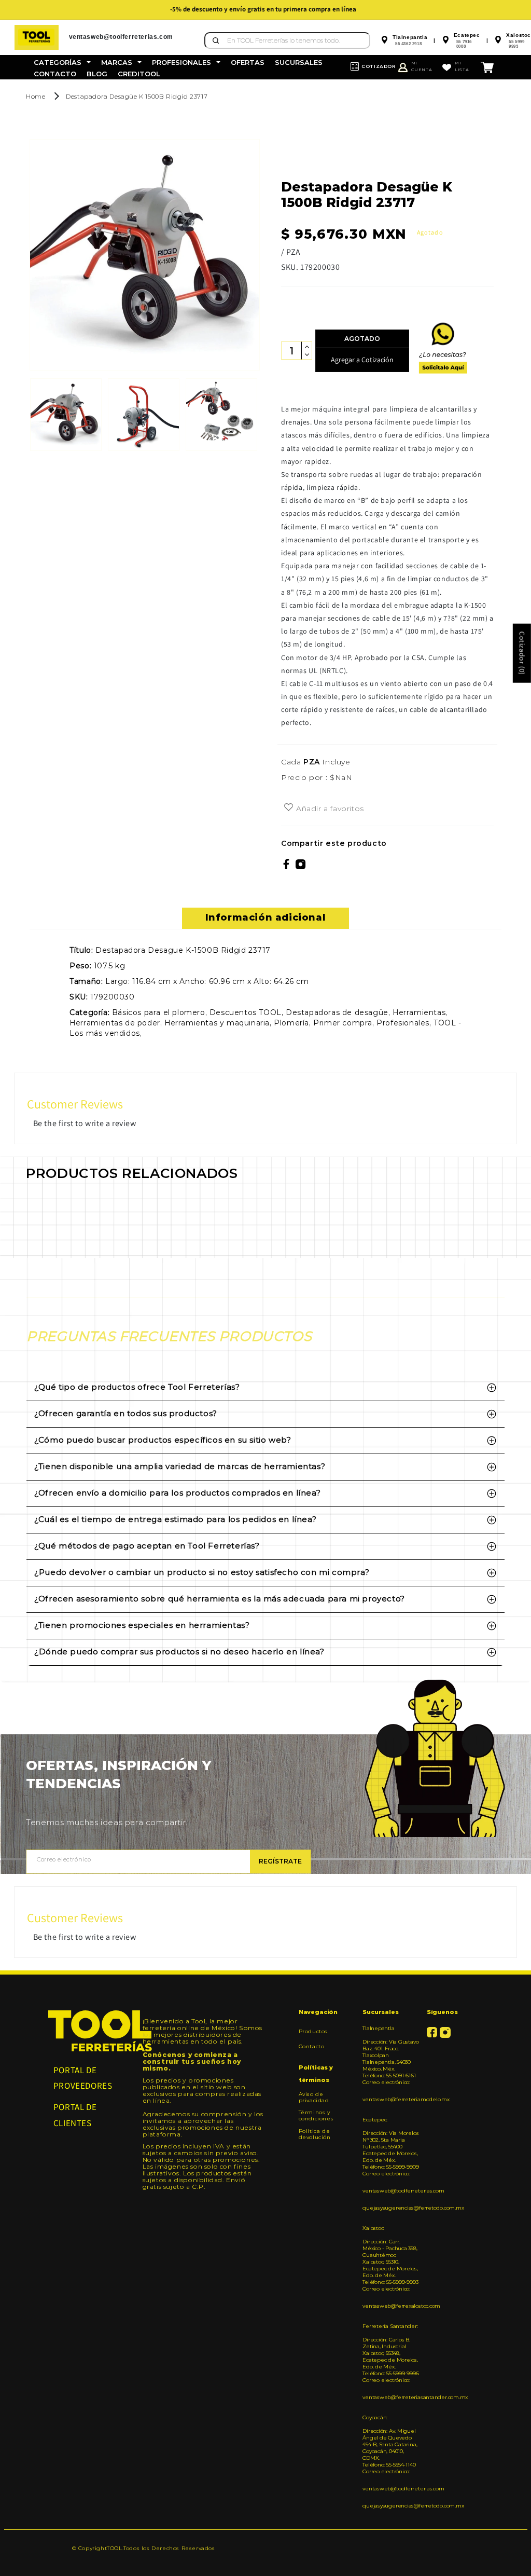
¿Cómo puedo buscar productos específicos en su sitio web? (163, 1440)
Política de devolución (315, 2134)
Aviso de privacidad (314, 2098)
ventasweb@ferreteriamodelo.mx (390, 2099)
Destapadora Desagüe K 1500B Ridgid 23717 (137, 96)
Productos (313, 2032)
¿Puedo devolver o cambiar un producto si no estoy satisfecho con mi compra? (202, 1572)
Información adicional (266, 917)
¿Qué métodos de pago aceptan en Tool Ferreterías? (147, 1546)
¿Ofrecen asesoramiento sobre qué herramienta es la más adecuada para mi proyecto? (220, 1599)
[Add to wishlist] (289, 808)
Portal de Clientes (75, 2115)
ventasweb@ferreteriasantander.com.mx (390, 2397)
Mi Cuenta (422, 66)
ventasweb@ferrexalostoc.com (390, 2306)
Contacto (312, 2046)
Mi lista (462, 66)
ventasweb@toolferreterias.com (390, 2191)
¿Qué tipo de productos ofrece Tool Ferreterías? (137, 1387)
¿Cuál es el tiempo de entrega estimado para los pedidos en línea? (175, 1519)
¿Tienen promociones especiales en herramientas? (142, 1625)
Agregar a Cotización (362, 360)
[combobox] (287, 40)
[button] (62, 63)
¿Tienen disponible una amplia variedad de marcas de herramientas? (180, 1466)
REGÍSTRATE (280, 1861)
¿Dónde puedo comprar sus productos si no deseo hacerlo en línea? (179, 1652)
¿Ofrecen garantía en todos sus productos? (126, 1413)
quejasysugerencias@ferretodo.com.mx (390, 2208)
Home (36, 96)
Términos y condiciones (316, 2115)
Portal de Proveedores (83, 2078)
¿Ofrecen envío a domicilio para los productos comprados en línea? (177, 1493)
